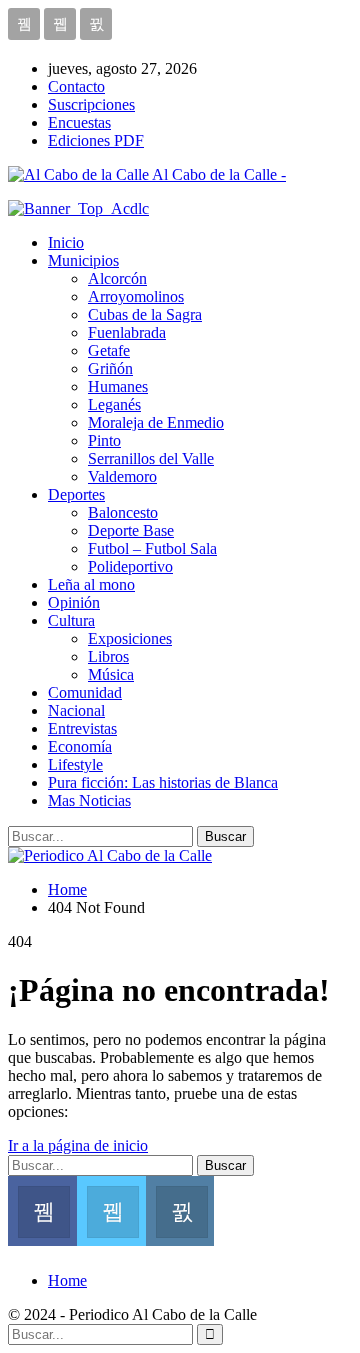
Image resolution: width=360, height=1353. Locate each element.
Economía (80, 746)
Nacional (76, 710)
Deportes (76, 494)
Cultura (71, 620)
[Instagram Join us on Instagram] (180, 1209)
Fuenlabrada (127, 332)
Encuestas (79, 122)
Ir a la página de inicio (78, 1145)
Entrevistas (82, 728)
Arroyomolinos (136, 296)
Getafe (109, 350)
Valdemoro (122, 476)
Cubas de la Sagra (145, 314)
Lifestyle (75, 764)
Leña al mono (91, 584)
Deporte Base (131, 530)
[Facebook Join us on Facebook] (42, 1209)
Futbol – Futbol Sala (152, 548)
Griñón (110, 368)
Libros (108, 656)
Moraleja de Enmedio (156, 422)
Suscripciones (91, 104)
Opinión (74, 602)
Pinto (104, 440)
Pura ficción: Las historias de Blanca (163, 782)
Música (111, 674)
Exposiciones (130, 638)
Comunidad (85, 692)
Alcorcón (117, 278)
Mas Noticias (89, 800)
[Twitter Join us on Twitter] (111, 1209)
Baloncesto (123, 512)
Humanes (118, 386)
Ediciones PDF (96, 140)
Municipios (83, 260)
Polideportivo (130, 566)
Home (67, 1280)
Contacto (76, 86)
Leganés (114, 404)
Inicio (66, 242)
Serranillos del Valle (151, 458)
